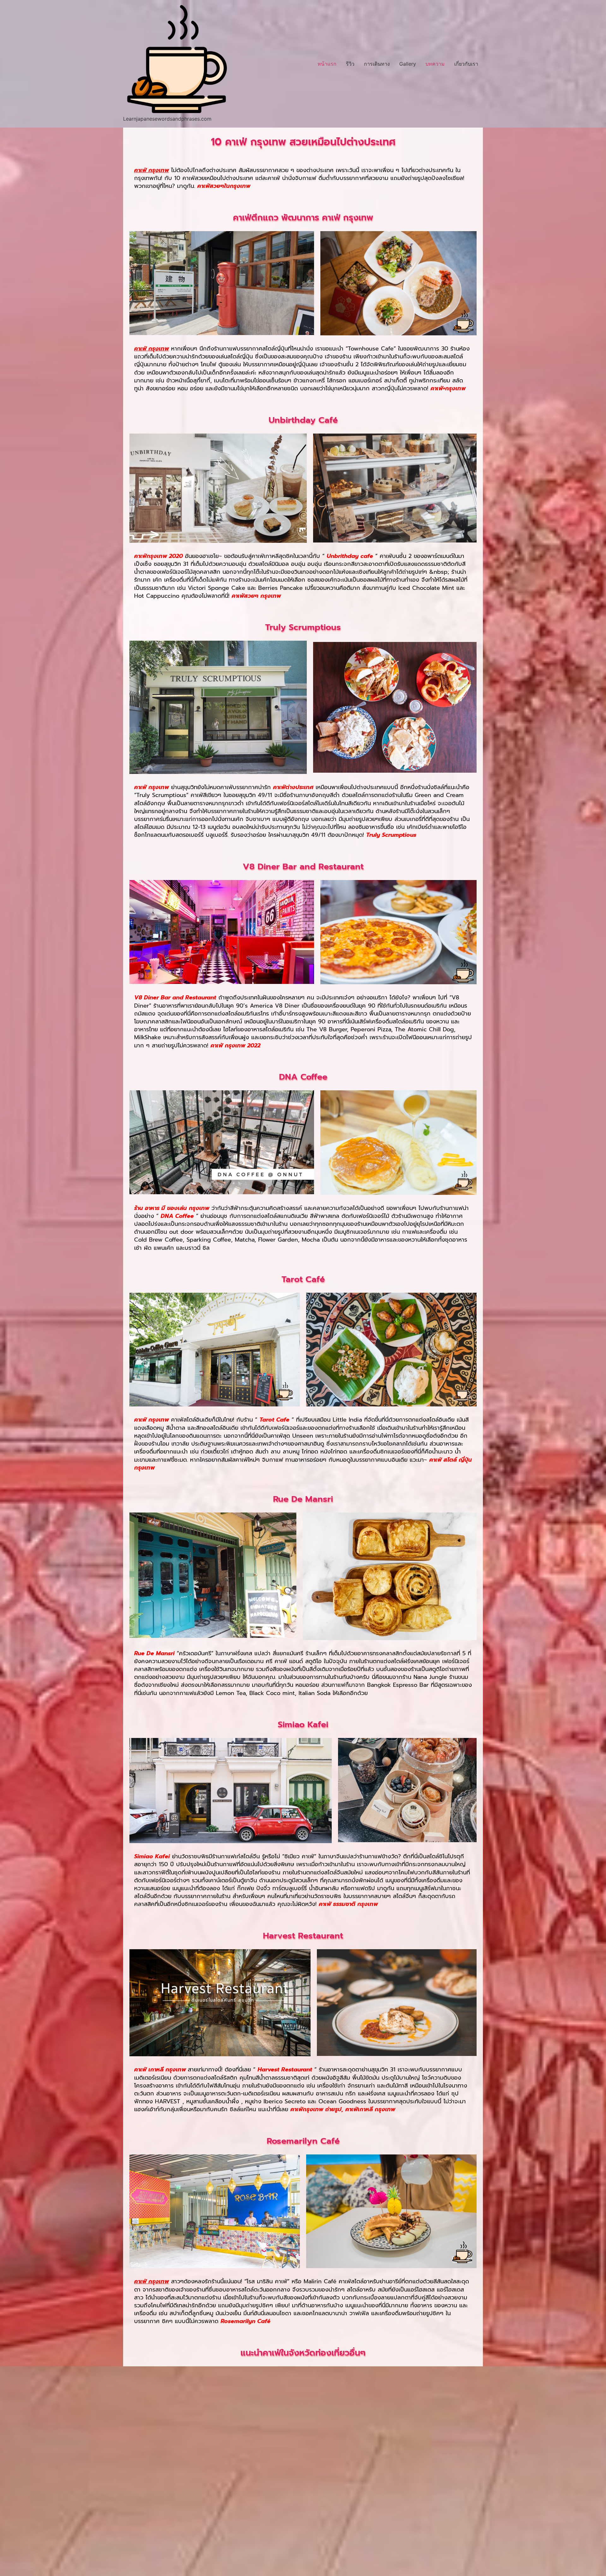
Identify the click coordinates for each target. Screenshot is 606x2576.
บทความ (435, 64)
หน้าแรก (327, 64)
